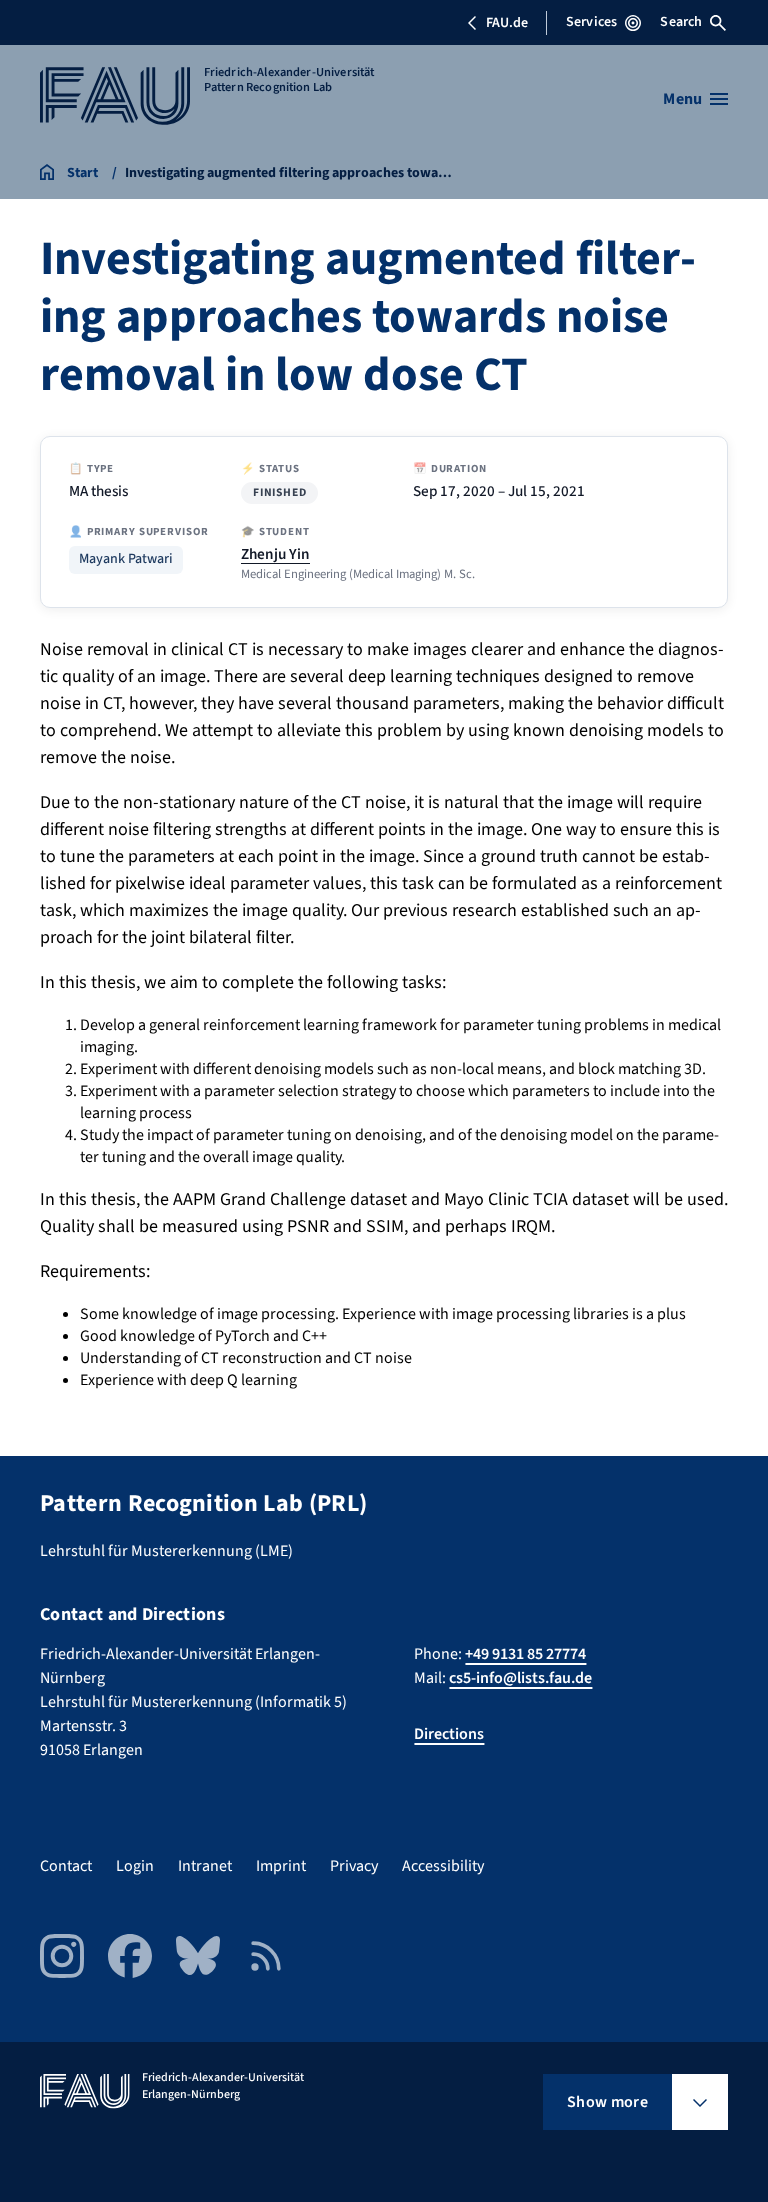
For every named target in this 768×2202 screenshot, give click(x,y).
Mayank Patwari (126, 559)
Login (135, 1866)
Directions (449, 1734)
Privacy (354, 1866)
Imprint (281, 1866)
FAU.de (507, 23)
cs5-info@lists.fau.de (520, 1678)
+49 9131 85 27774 (525, 1654)
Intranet (205, 1866)
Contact (66, 1866)
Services (591, 22)
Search (681, 22)
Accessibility (443, 1866)
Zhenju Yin (275, 554)
